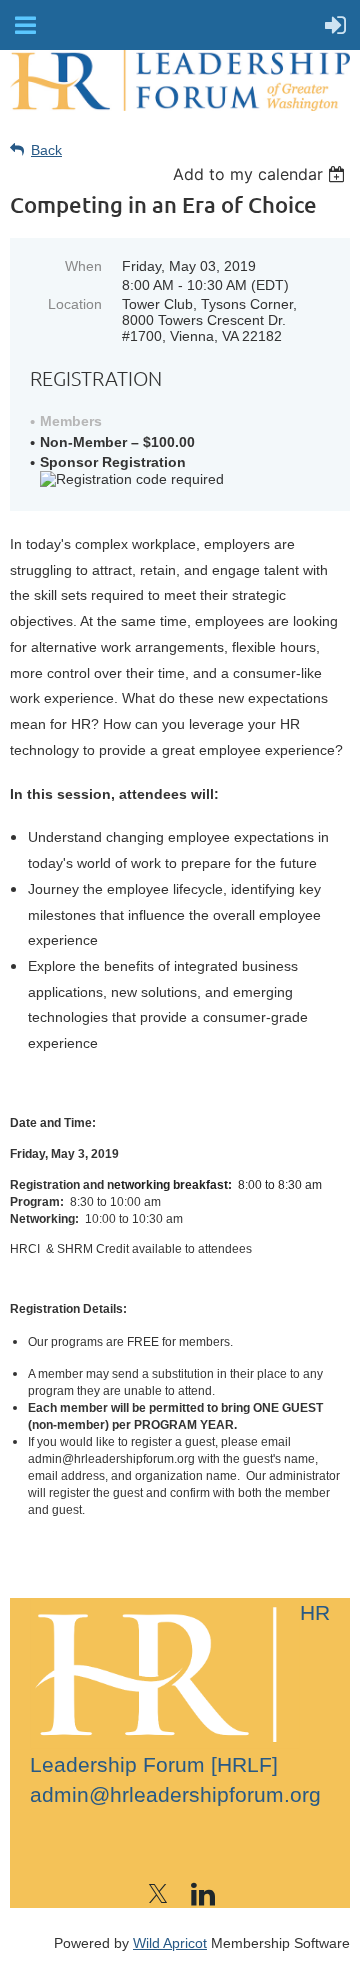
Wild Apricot (170, 1943)
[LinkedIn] (203, 1894)
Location (75, 304)
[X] (158, 1894)
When (83, 266)
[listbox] (261, 174)
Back (46, 150)
